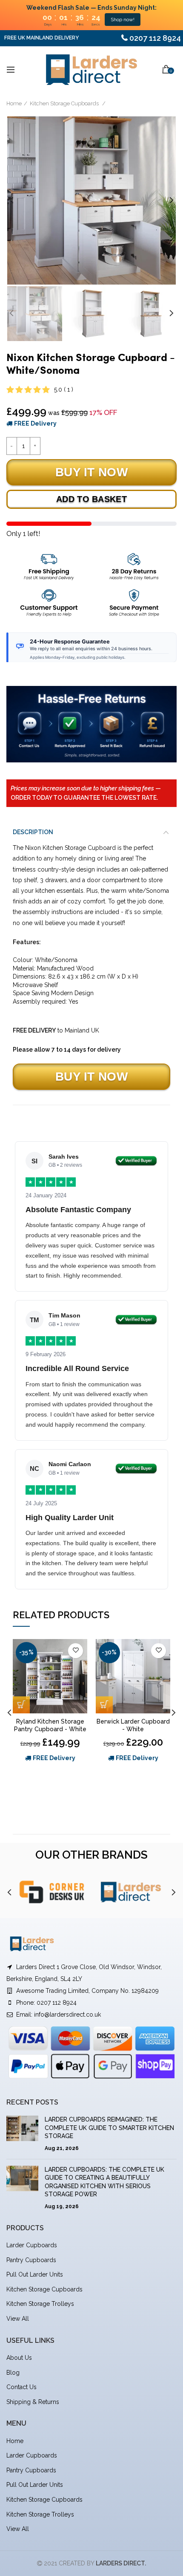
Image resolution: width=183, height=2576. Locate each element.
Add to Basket (91, 499)
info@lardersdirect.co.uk (67, 2015)
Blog (13, 2373)
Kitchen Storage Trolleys (40, 2304)
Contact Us (21, 2387)
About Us (19, 2358)
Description (33, 832)
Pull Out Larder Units (35, 2274)
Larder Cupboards (32, 2245)
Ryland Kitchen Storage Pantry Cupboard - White (50, 1725)
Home (14, 103)
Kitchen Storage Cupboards (65, 103)
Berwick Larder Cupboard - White (133, 1725)
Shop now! (123, 20)
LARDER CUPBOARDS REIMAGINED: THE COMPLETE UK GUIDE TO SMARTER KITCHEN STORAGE (109, 2128)
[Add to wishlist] (76, 1651)
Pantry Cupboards (31, 2260)
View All (18, 2319)
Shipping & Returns (33, 2402)
